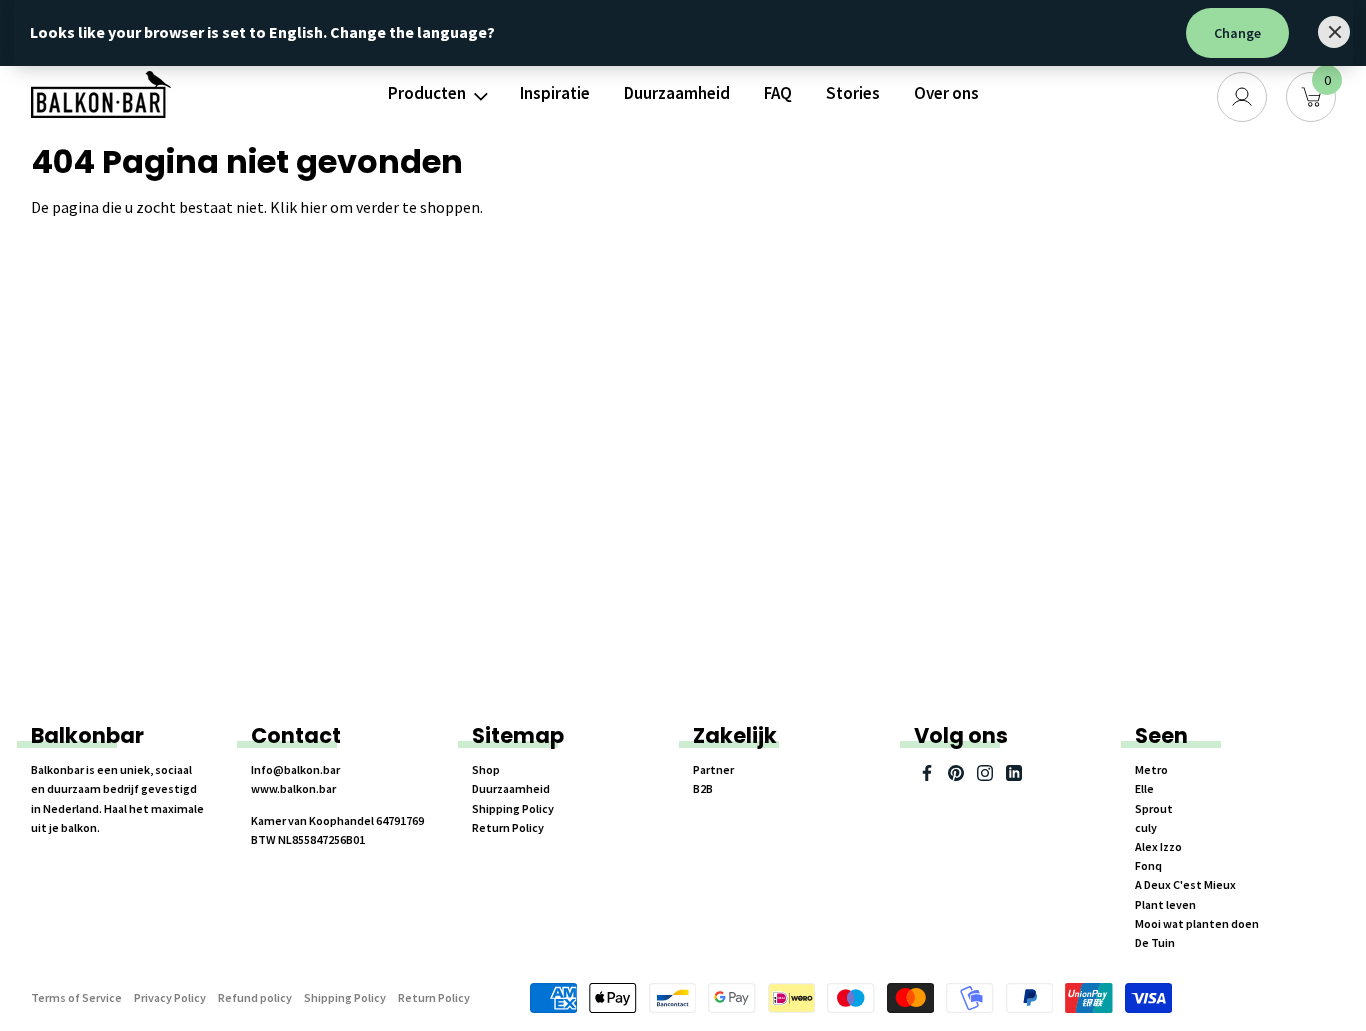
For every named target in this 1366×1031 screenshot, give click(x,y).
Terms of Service (76, 997)
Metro (1151, 769)
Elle (1144, 788)
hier (313, 207)
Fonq (1148, 865)
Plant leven (1165, 904)
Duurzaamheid (677, 93)
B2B (703, 788)
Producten (427, 93)
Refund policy (255, 997)
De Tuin (1155, 942)
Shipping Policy (513, 808)
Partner (713, 769)
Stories (853, 93)
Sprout (1154, 808)
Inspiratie (555, 93)
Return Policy (508, 827)
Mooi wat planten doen (1197, 923)
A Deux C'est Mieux (1185, 884)
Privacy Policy (170, 997)
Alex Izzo (1158, 846)
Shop (486, 769)
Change (1237, 33)
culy (1146, 827)
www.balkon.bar (293, 788)
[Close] (1334, 32)
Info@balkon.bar (295, 769)
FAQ (778, 93)
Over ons (946, 93)
